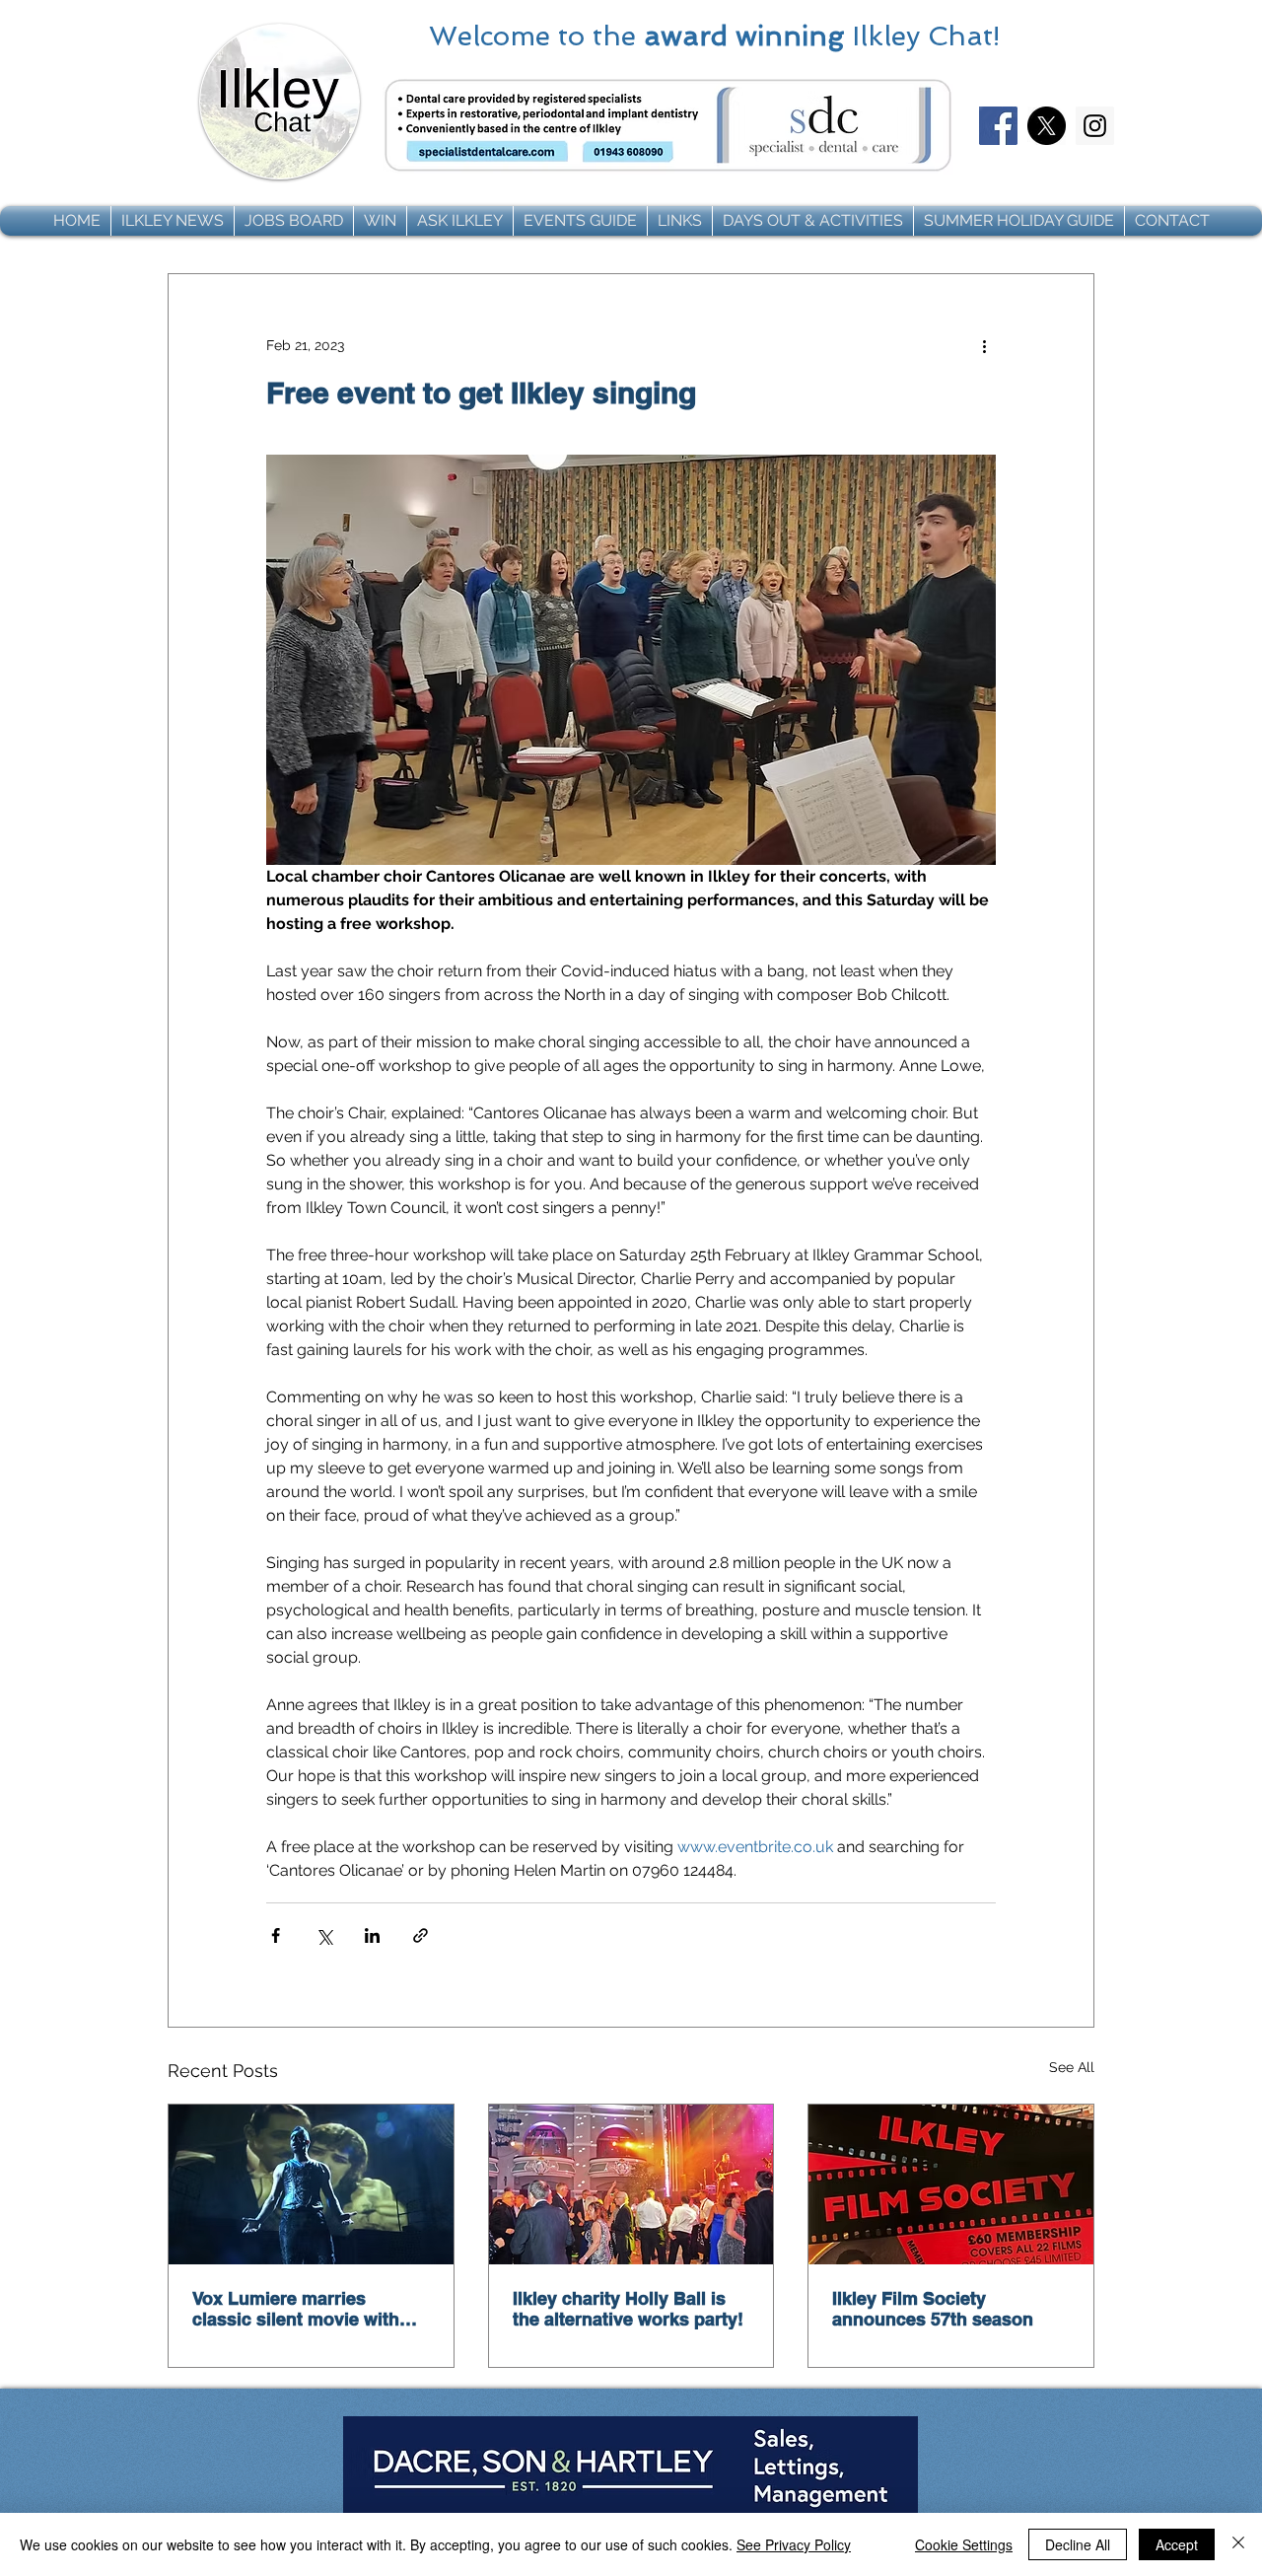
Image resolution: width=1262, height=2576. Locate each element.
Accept (1177, 2544)
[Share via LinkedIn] (372, 1935)
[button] (173, 221)
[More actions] (984, 345)
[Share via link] (421, 1935)
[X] (1047, 126)
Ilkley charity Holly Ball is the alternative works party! (628, 2309)
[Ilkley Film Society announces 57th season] (951, 2184)
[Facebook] (998, 126)
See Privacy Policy (794, 2544)
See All (1072, 2067)
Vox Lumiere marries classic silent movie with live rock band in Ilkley (296, 2309)
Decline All (1078, 2544)
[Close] (1238, 2544)
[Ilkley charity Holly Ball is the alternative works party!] (631, 2184)
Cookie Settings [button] (964, 2544)
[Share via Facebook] (276, 1935)
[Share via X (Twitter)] (324, 1935)
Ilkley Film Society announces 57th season (933, 2309)
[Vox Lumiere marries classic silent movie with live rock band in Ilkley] (311, 2184)
